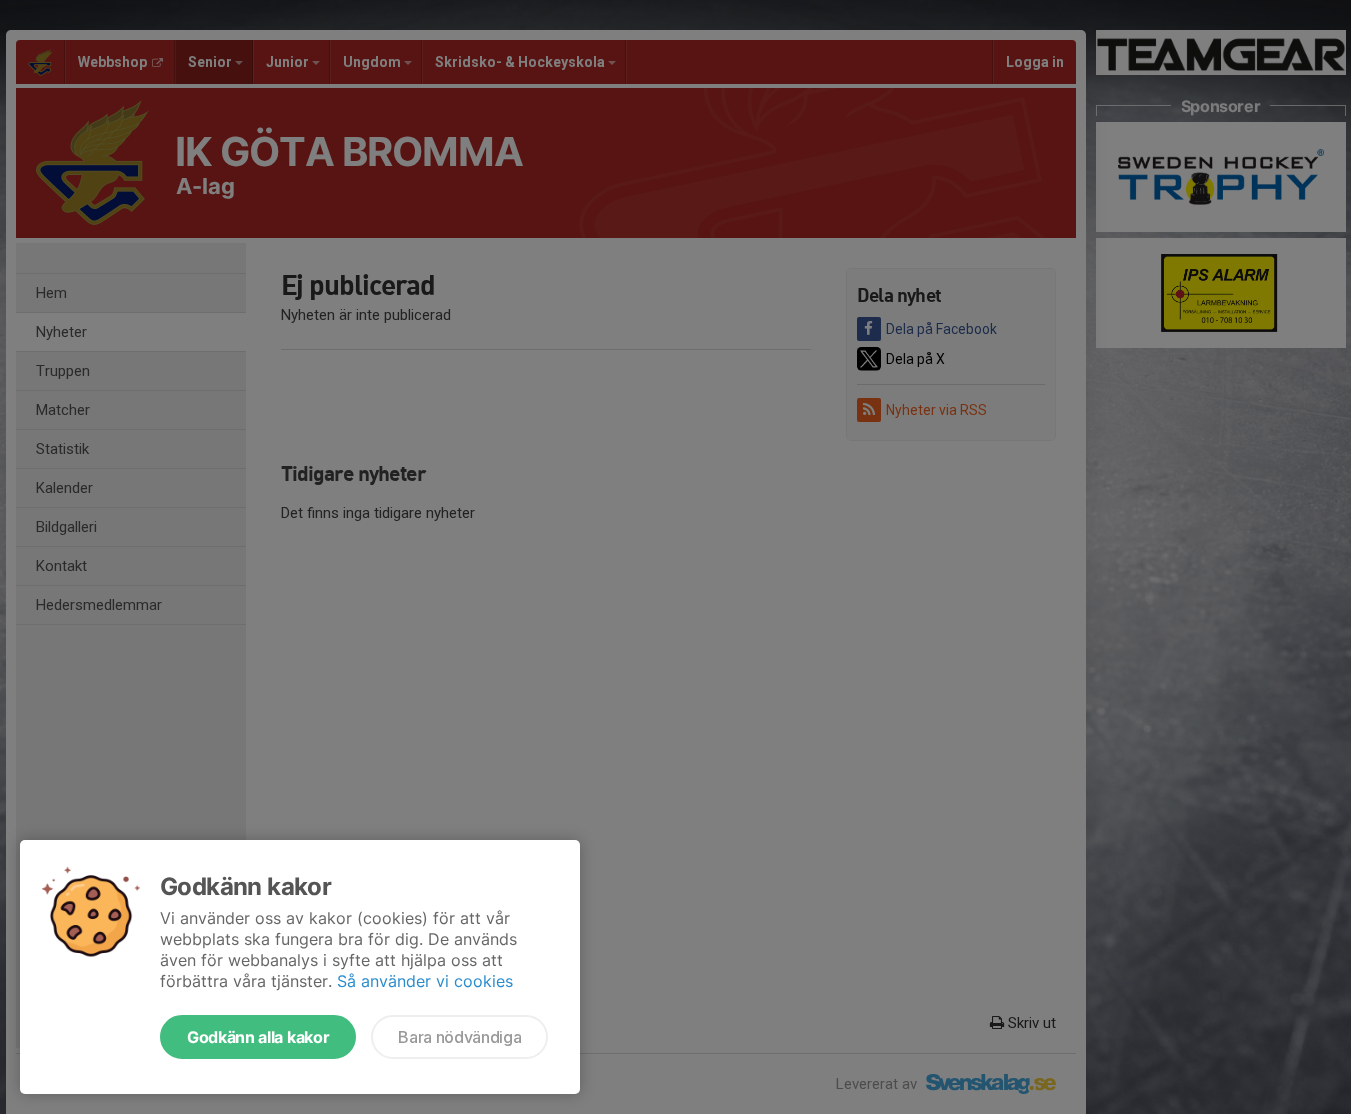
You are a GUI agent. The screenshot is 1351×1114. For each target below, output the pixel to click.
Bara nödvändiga (459, 1037)
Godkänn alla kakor (258, 1037)
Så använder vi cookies (425, 981)
